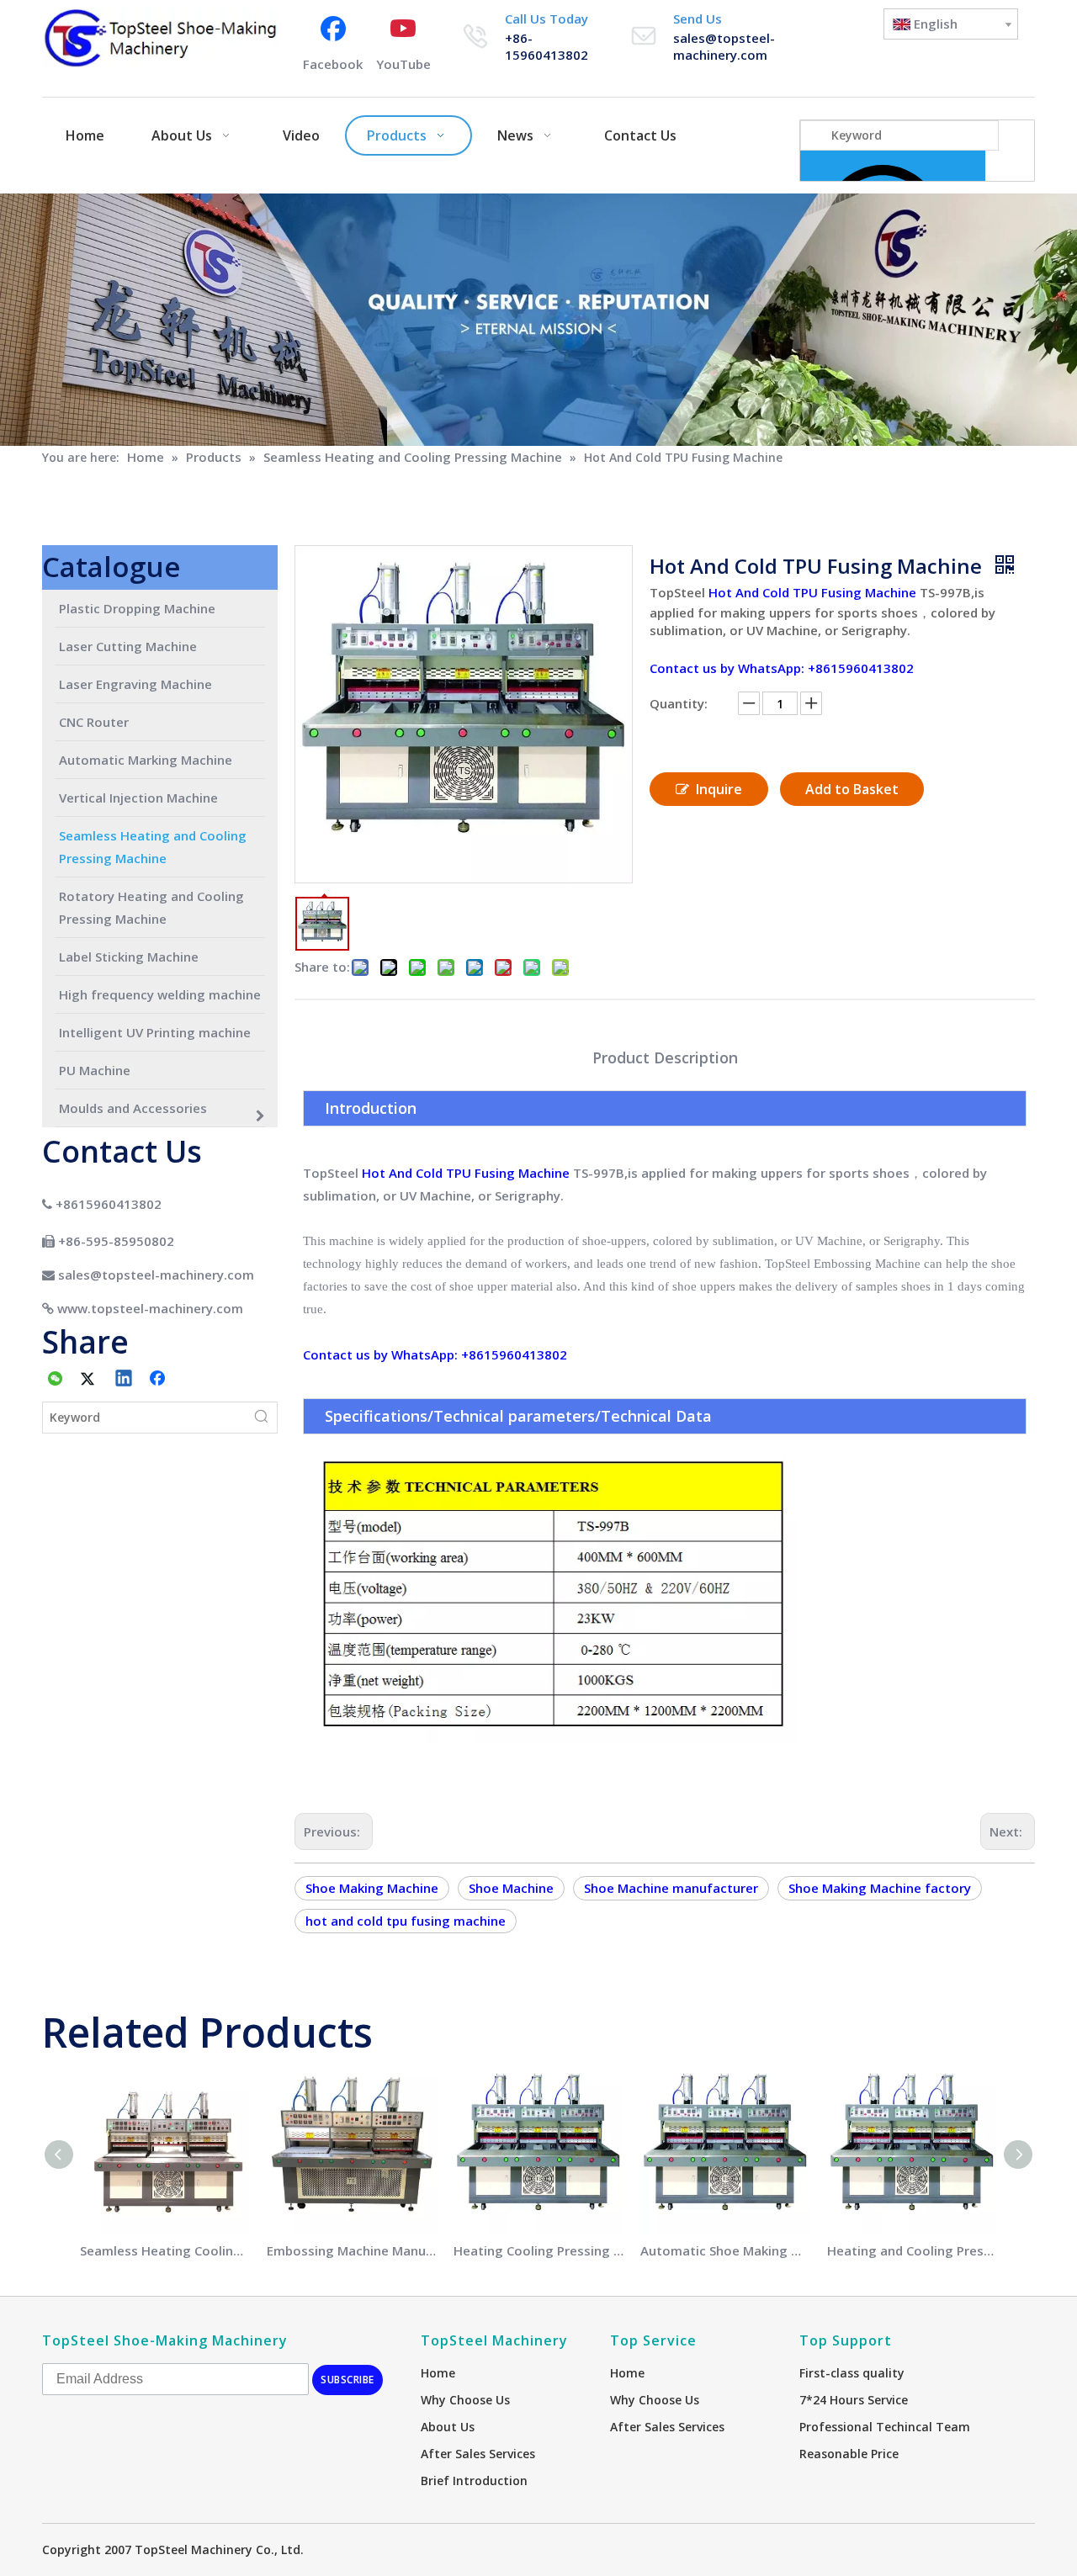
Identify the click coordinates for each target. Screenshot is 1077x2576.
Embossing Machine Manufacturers (352, 2250)
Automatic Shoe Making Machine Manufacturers (725, 2250)
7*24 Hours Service (854, 2400)
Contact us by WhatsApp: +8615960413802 (782, 668)
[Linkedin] (125, 1380)
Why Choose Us (465, 2400)
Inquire (719, 789)
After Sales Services (478, 2454)
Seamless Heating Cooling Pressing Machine (165, 2250)
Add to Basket (852, 789)
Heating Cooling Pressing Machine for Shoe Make (538, 2250)
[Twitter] (90, 1380)
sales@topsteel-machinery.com (724, 46)
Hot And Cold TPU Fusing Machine (811, 592)
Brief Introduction (474, 2481)
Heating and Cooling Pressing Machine (912, 2250)
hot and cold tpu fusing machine (406, 1921)
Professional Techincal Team (885, 2427)
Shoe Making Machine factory (880, 1888)
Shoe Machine (511, 1888)
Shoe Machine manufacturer (671, 1888)
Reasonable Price (849, 2454)
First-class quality (852, 2373)
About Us (448, 2427)
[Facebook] (159, 1380)
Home (438, 2373)
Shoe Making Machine (372, 1888)
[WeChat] (56, 1380)
